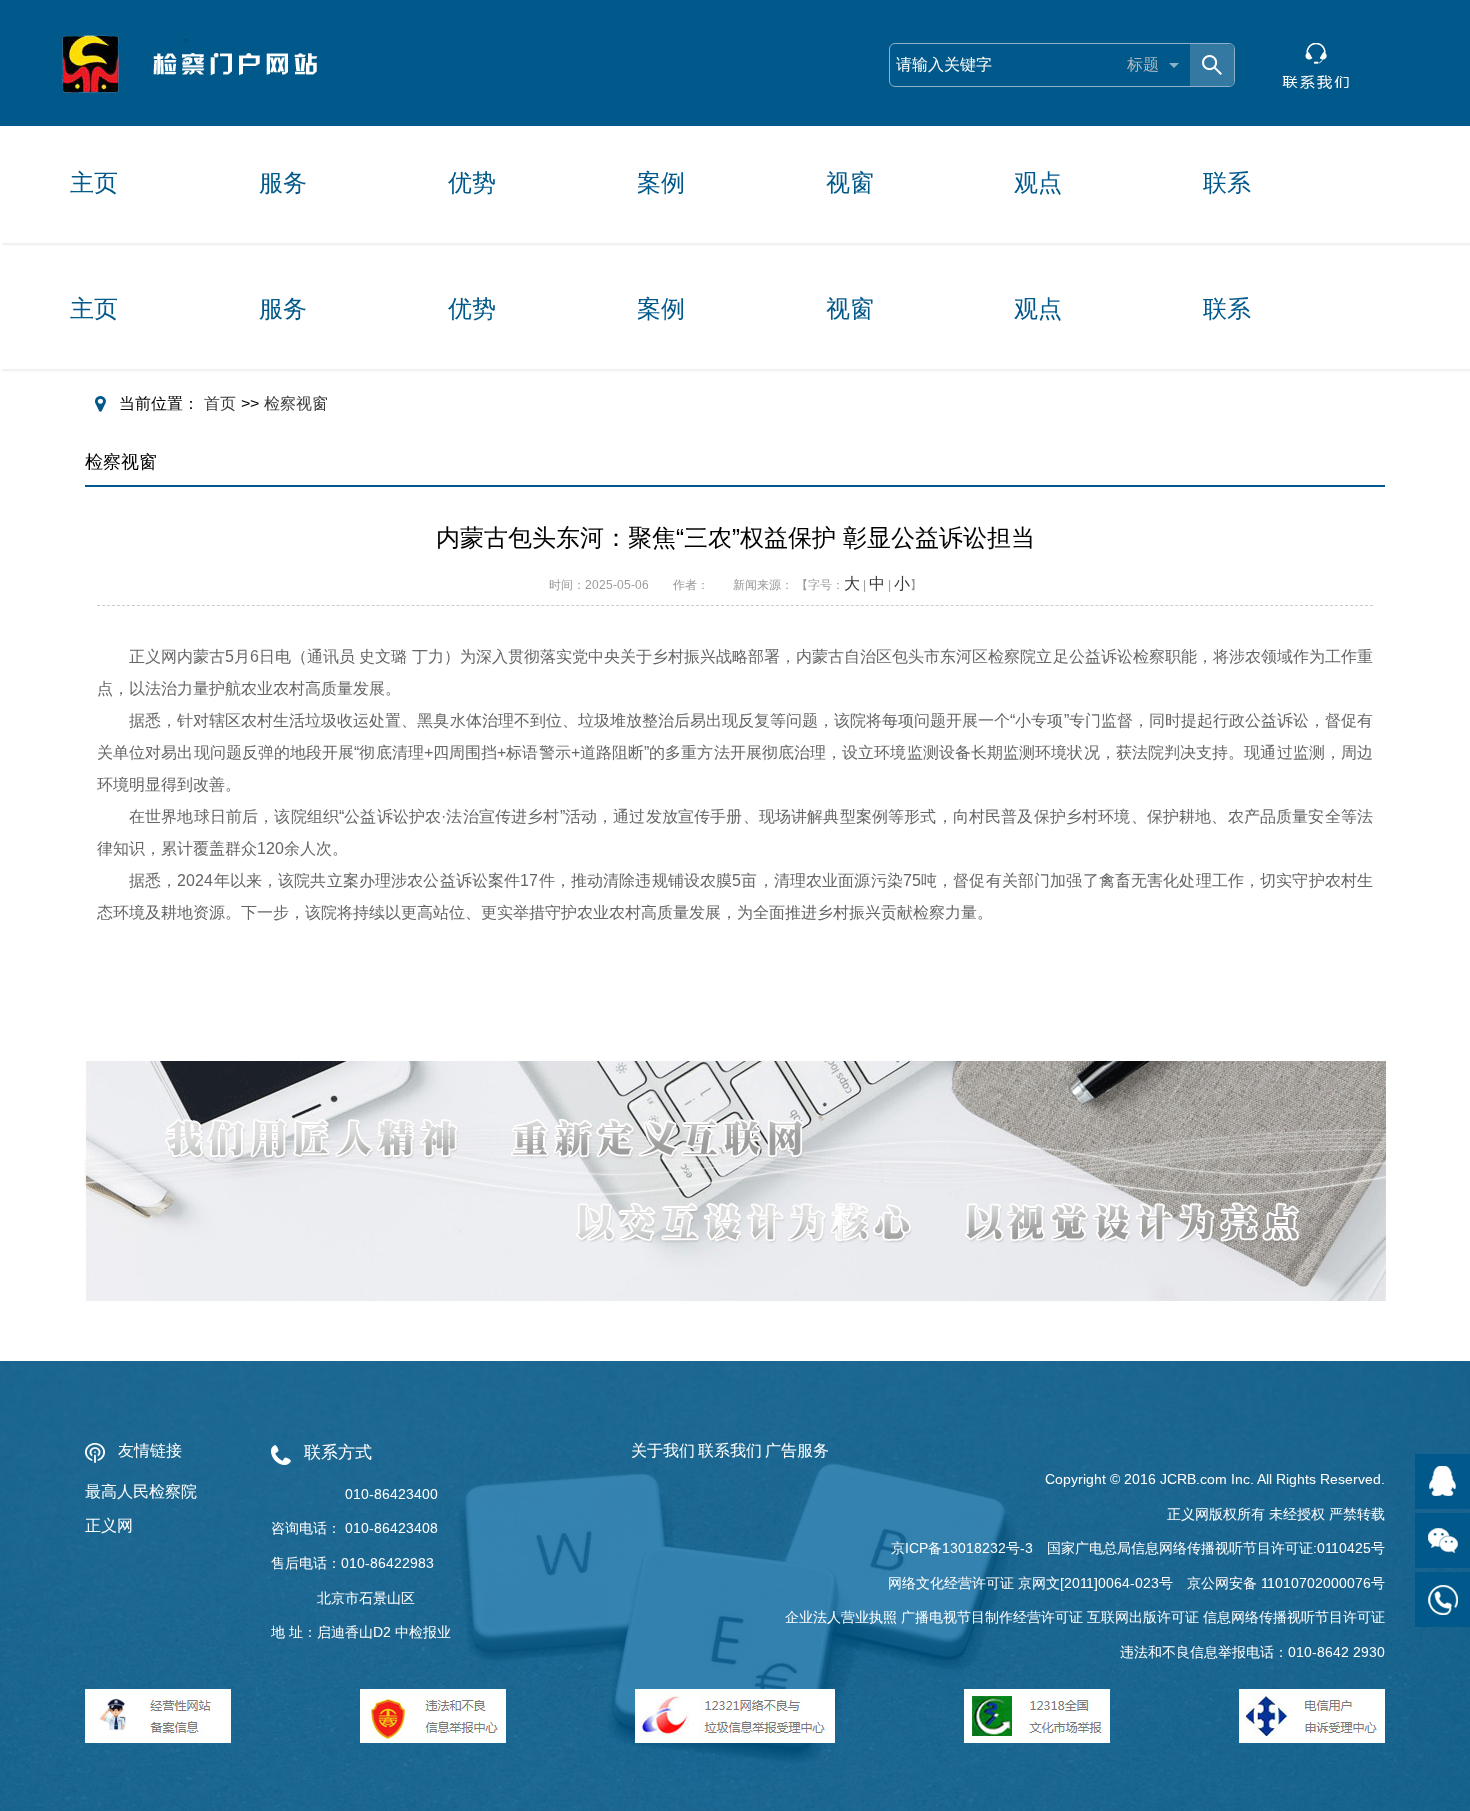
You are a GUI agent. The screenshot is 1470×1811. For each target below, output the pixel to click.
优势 (472, 182)
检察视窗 (296, 403)
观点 (1038, 182)
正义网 (109, 1525)
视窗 (850, 182)
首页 (220, 403)
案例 (661, 182)
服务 (283, 182)
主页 (94, 182)
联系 (1227, 182)
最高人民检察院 (141, 1491)
